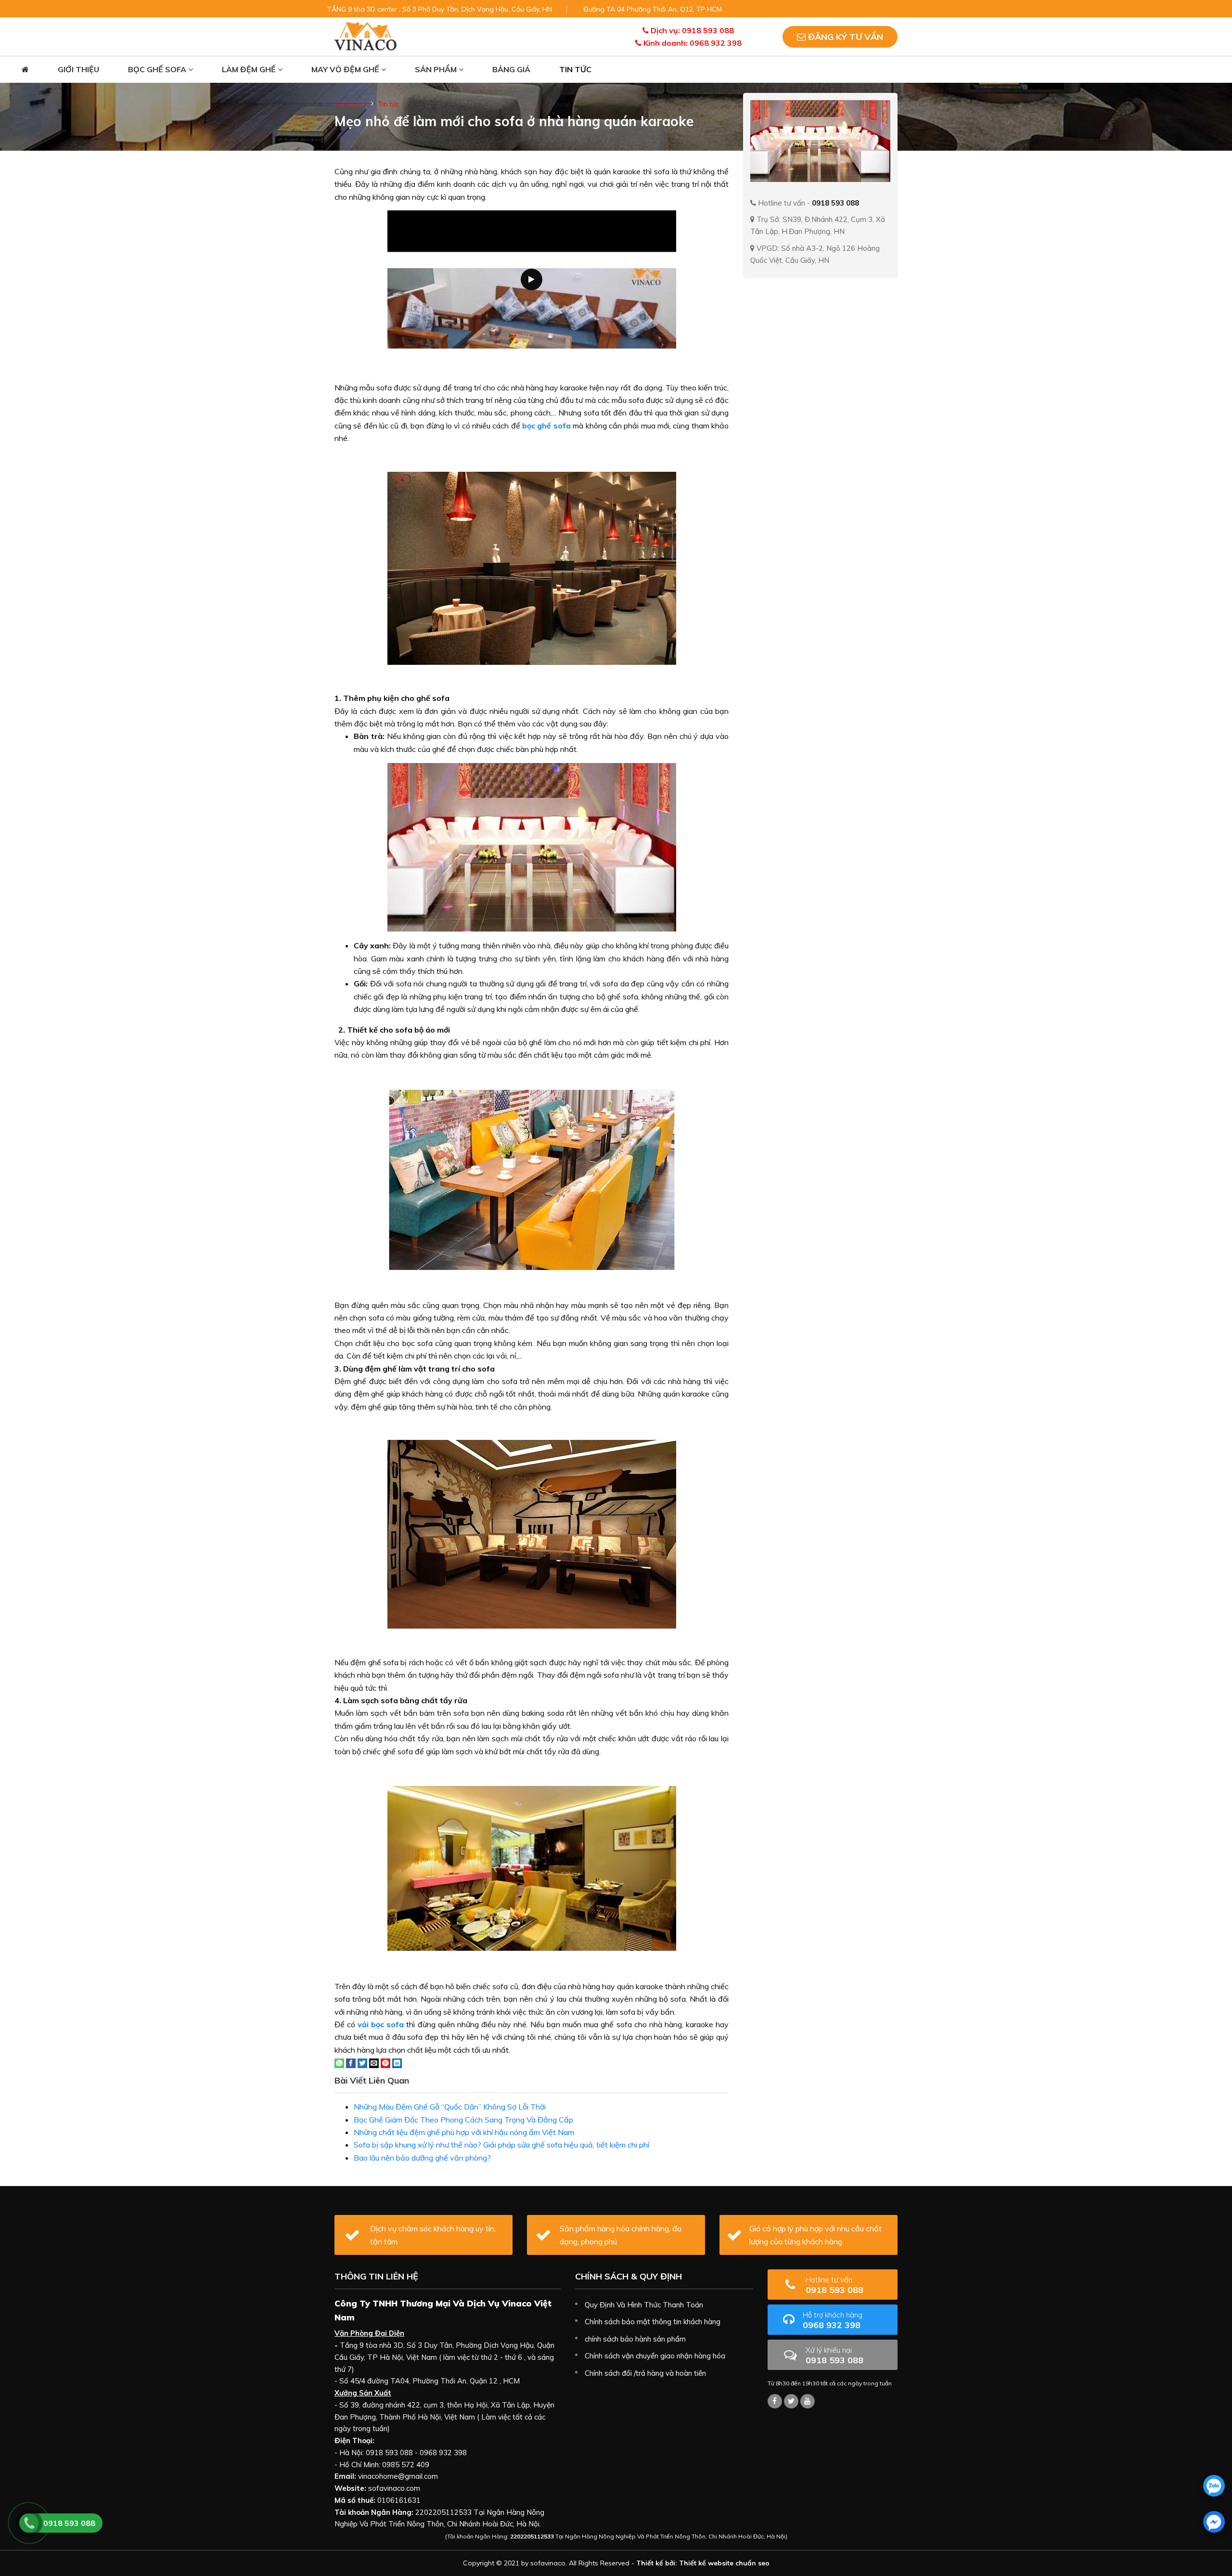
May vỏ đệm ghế (346, 69)
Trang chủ (350, 104)
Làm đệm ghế (250, 69)
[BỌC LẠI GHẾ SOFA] (366, 36)
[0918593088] (1214, 2486)
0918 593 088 (834, 2285)
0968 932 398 (833, 2320)
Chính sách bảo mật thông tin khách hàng (653, 2322)
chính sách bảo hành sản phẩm (635, 2339)
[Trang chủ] (25, 70)
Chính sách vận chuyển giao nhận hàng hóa (655, 2356)
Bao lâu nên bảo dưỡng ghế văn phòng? (422, 2158)
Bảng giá (511, 69)
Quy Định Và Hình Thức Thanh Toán (644, 2305)
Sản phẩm (437, 69)
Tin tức (575, 69)
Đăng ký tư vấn (844, 37)
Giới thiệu (78, 69)
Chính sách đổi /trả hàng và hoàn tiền (645, 2373)
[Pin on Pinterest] (385, 2062)
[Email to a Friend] (374, 2062)
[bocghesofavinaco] (775, 2401)
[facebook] (1214, 2522)
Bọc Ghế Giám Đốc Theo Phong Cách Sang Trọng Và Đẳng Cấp (463, 2120)
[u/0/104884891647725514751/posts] (808, 2401)
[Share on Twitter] (362, 2062)
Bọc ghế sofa (158, 69)
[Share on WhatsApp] (339, 2062)
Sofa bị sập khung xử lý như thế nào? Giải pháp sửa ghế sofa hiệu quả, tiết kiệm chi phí (501, 2145)
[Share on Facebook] (351, 2062)
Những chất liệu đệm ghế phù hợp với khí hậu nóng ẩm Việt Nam (464, 2132)
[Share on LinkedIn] (397, 2062)
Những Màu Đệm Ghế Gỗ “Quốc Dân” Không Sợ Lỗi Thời (450, 2107)
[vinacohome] (791, 2401)
